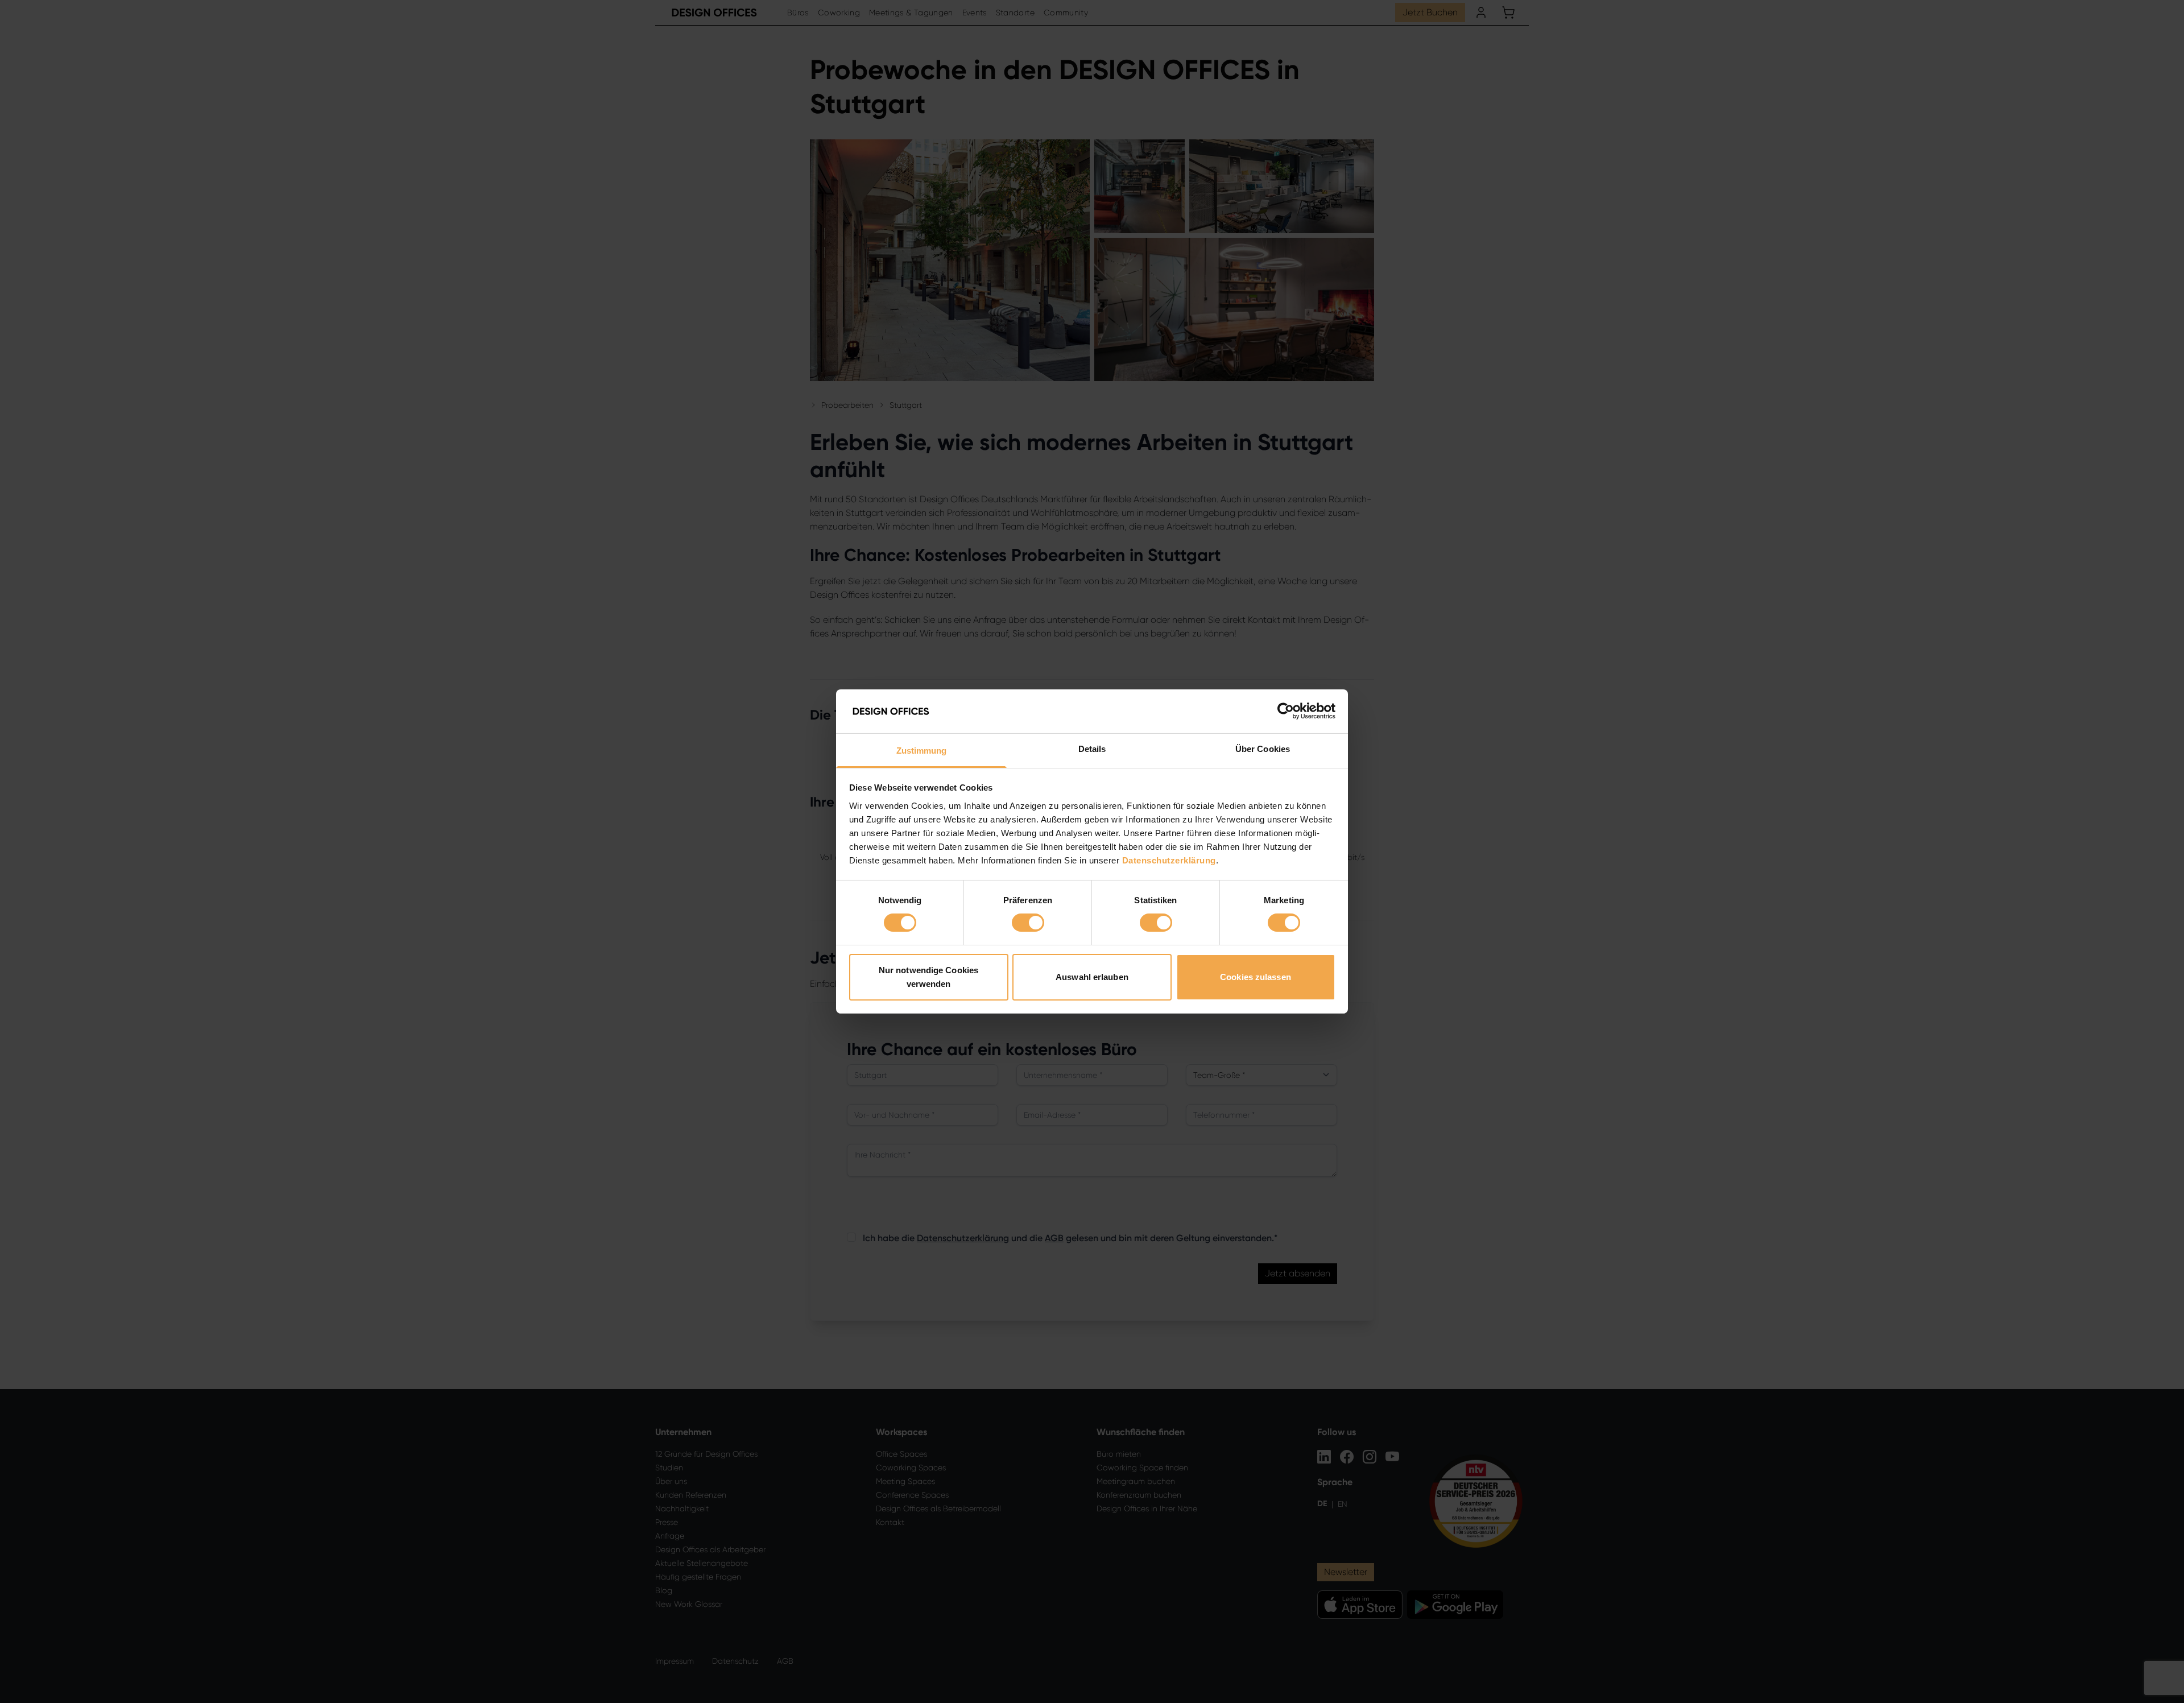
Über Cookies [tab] (1263, 749)
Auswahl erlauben (1092, 977)
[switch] (1028, 923)
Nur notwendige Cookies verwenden (928, 977)
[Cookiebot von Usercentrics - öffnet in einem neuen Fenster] (1286, 711)
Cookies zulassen (1256, 977)
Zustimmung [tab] (922, 751)
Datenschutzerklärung (1169, 860)
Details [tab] (1092, 749)
